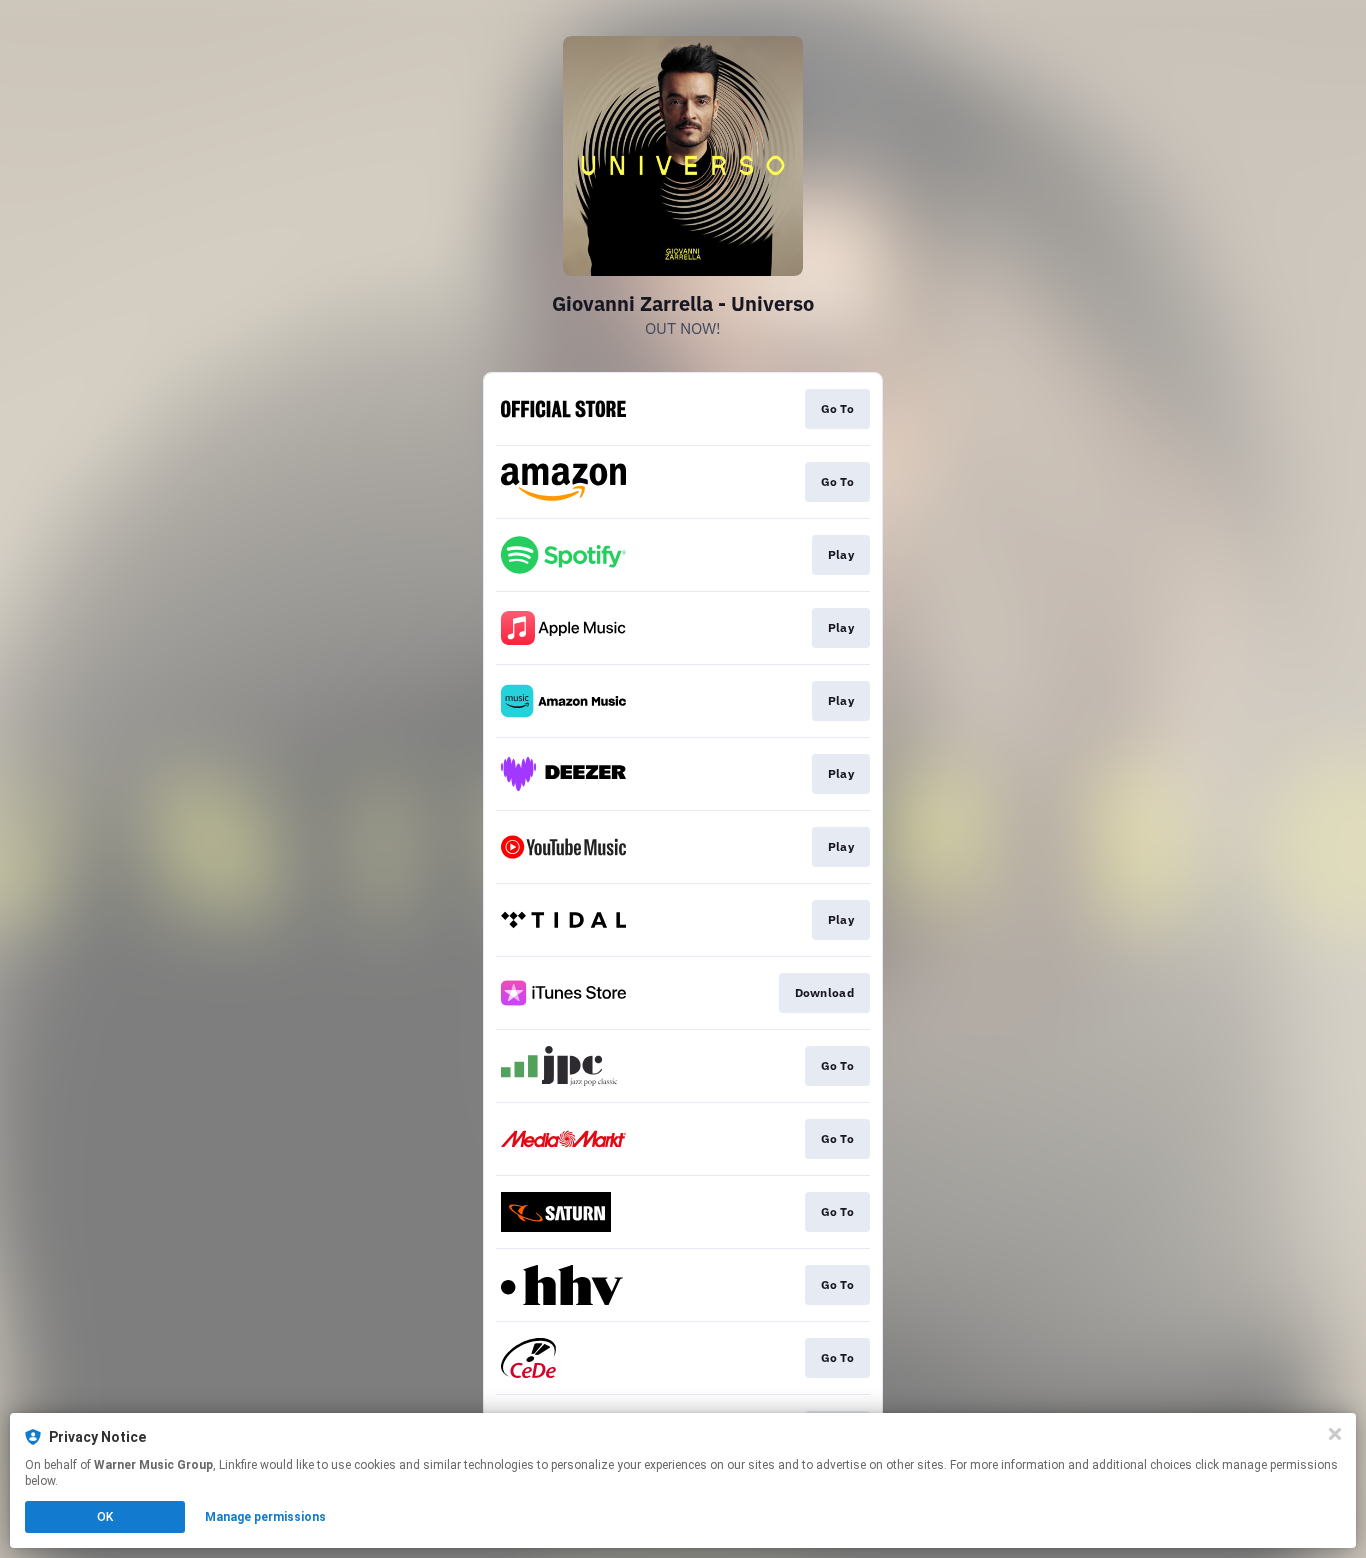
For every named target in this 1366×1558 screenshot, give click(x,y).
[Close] (1335, 1434)
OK (105, 1517)
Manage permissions (265, 1517)
